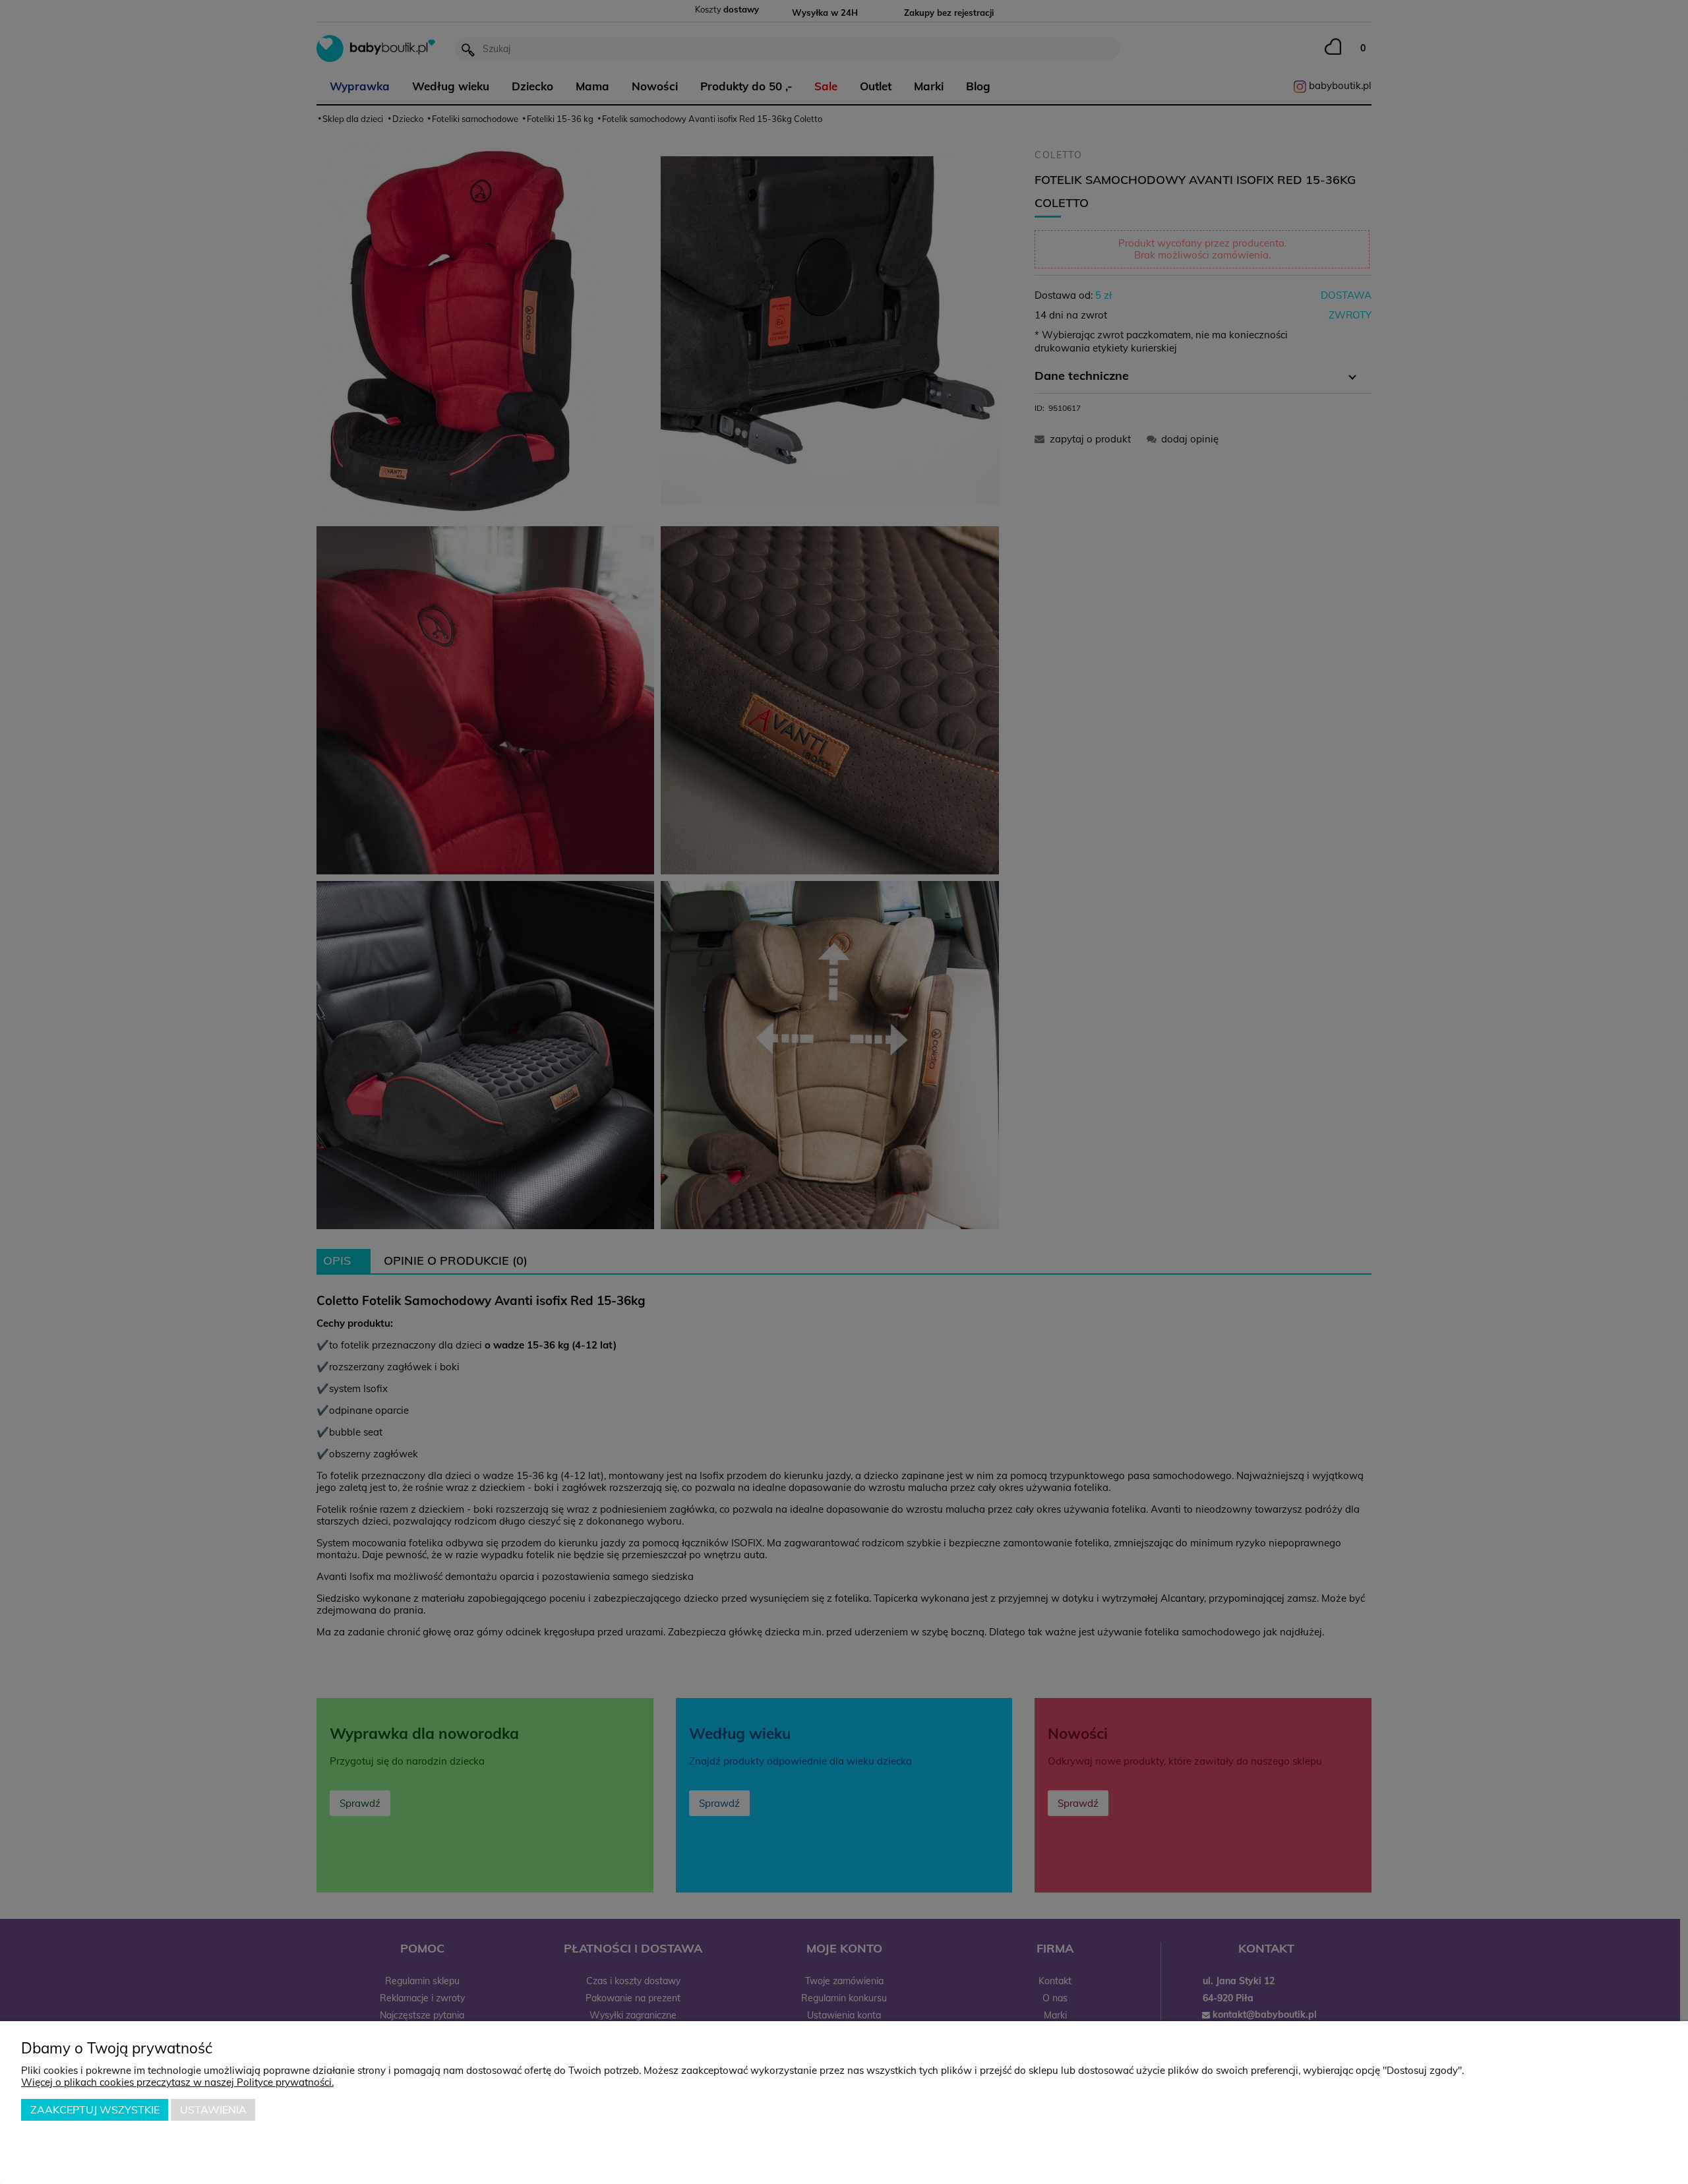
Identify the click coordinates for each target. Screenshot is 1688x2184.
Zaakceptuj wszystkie (95, 2109)
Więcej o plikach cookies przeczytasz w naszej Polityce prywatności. (177, 2082)
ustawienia (213, 2109)
